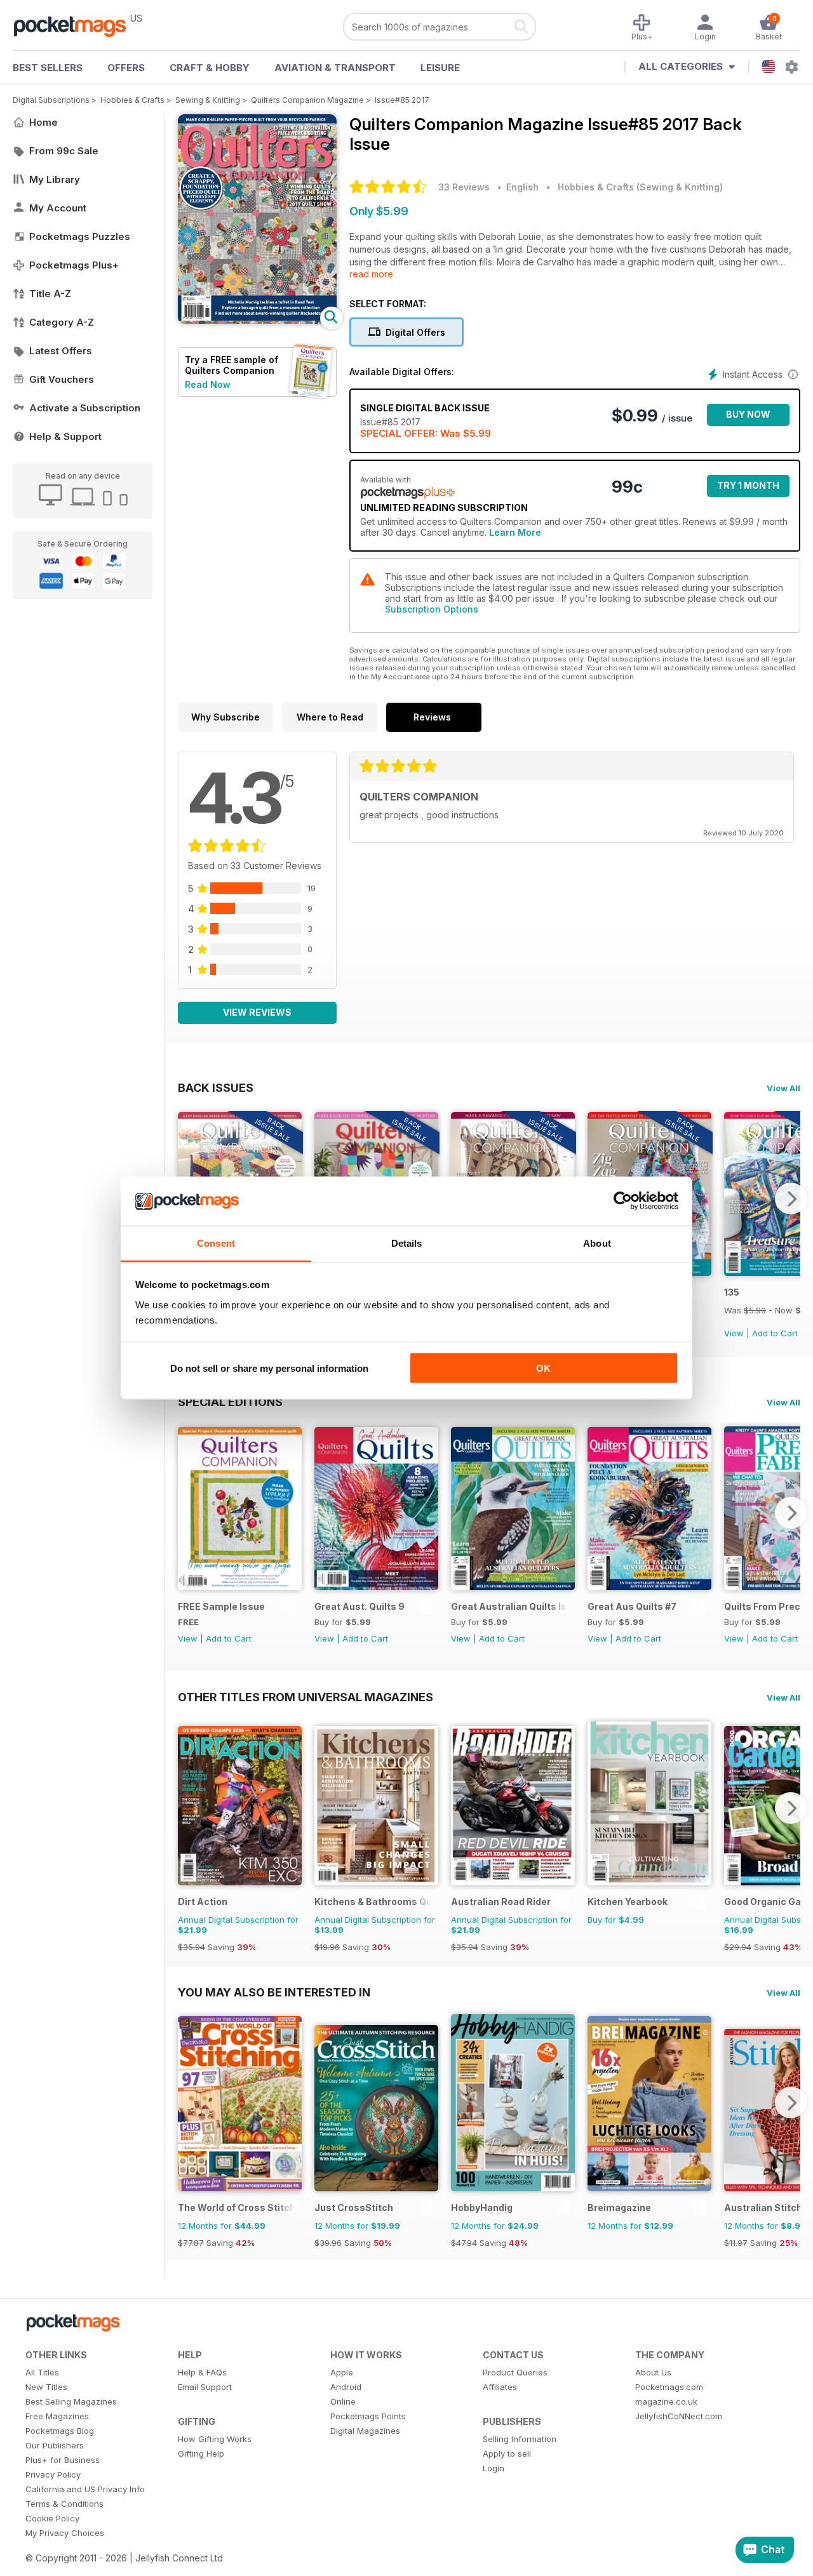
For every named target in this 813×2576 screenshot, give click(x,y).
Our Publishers (55, 2445)
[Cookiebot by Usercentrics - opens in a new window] (623, 1201)
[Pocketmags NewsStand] (76, 25)
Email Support (205, 2387)
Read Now (208, 384)
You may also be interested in (274, 1992)
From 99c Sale (64, 151)
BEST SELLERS (48, 68)
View (734, 1333)
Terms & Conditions (64, 2504)
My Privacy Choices (65, 2533)
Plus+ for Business (63, 2460)
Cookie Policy (52, 2518)
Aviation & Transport (335, 68)
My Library (55, 179)
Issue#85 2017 (402, 100)
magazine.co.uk (666, 2401)
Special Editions (230, 1402)
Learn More (515, 532)
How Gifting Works (215, 2439)
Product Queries (515, 2372)
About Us (653, 2372)
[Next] (791, 1198)
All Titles (42, 2372)
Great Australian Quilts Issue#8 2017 (510, 1606)
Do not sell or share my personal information (269, 1368)
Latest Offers (61, 351)
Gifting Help (201, 2453)
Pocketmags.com (669, 2387)
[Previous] (187, 1513)
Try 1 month (748, 485)
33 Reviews (464, 187)
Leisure (440, 68)
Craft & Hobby (210, 68)
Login (494, 2468)
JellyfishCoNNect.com (679, 2416)
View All (783, 1088)
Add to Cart (775, 1333)
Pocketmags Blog (60, 2431)
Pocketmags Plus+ (74, 265)
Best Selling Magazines (71, 2401)
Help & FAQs (202, 2372)
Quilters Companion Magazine (307, 100)
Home (44, 122)
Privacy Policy (53, 2474)
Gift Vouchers (62, 379)
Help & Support (65, 436)
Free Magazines (57, 2416)
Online (343, 2401)
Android (346, 2387)
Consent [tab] (216, 1243)
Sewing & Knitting (208, 100)
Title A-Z (50, 294)
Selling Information (520, 2439)
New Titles (46, 2387)
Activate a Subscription (85, 408)
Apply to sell (507, 2453)
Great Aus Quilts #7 (632, 1606)
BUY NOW (748, 414)
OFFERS (126, 68)
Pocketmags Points (368, 2416)
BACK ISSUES (216, 1087)
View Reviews (257, 1012)
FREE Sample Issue (221, 1606)
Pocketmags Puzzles (80, 236)
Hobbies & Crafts (132, 100)
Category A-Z (62, 322)
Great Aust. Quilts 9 (359, 1606)
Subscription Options (432, 609)
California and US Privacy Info (85, 2489)
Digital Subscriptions (51, 100)
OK (543, 1368)
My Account (58, 208)
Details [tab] (407, 1243)
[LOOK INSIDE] (257, 320)
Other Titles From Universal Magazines (306, 1697)
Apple (342, 2372)
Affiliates (500, 2387)
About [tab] (597, 1243)
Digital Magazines (365, 2431)
